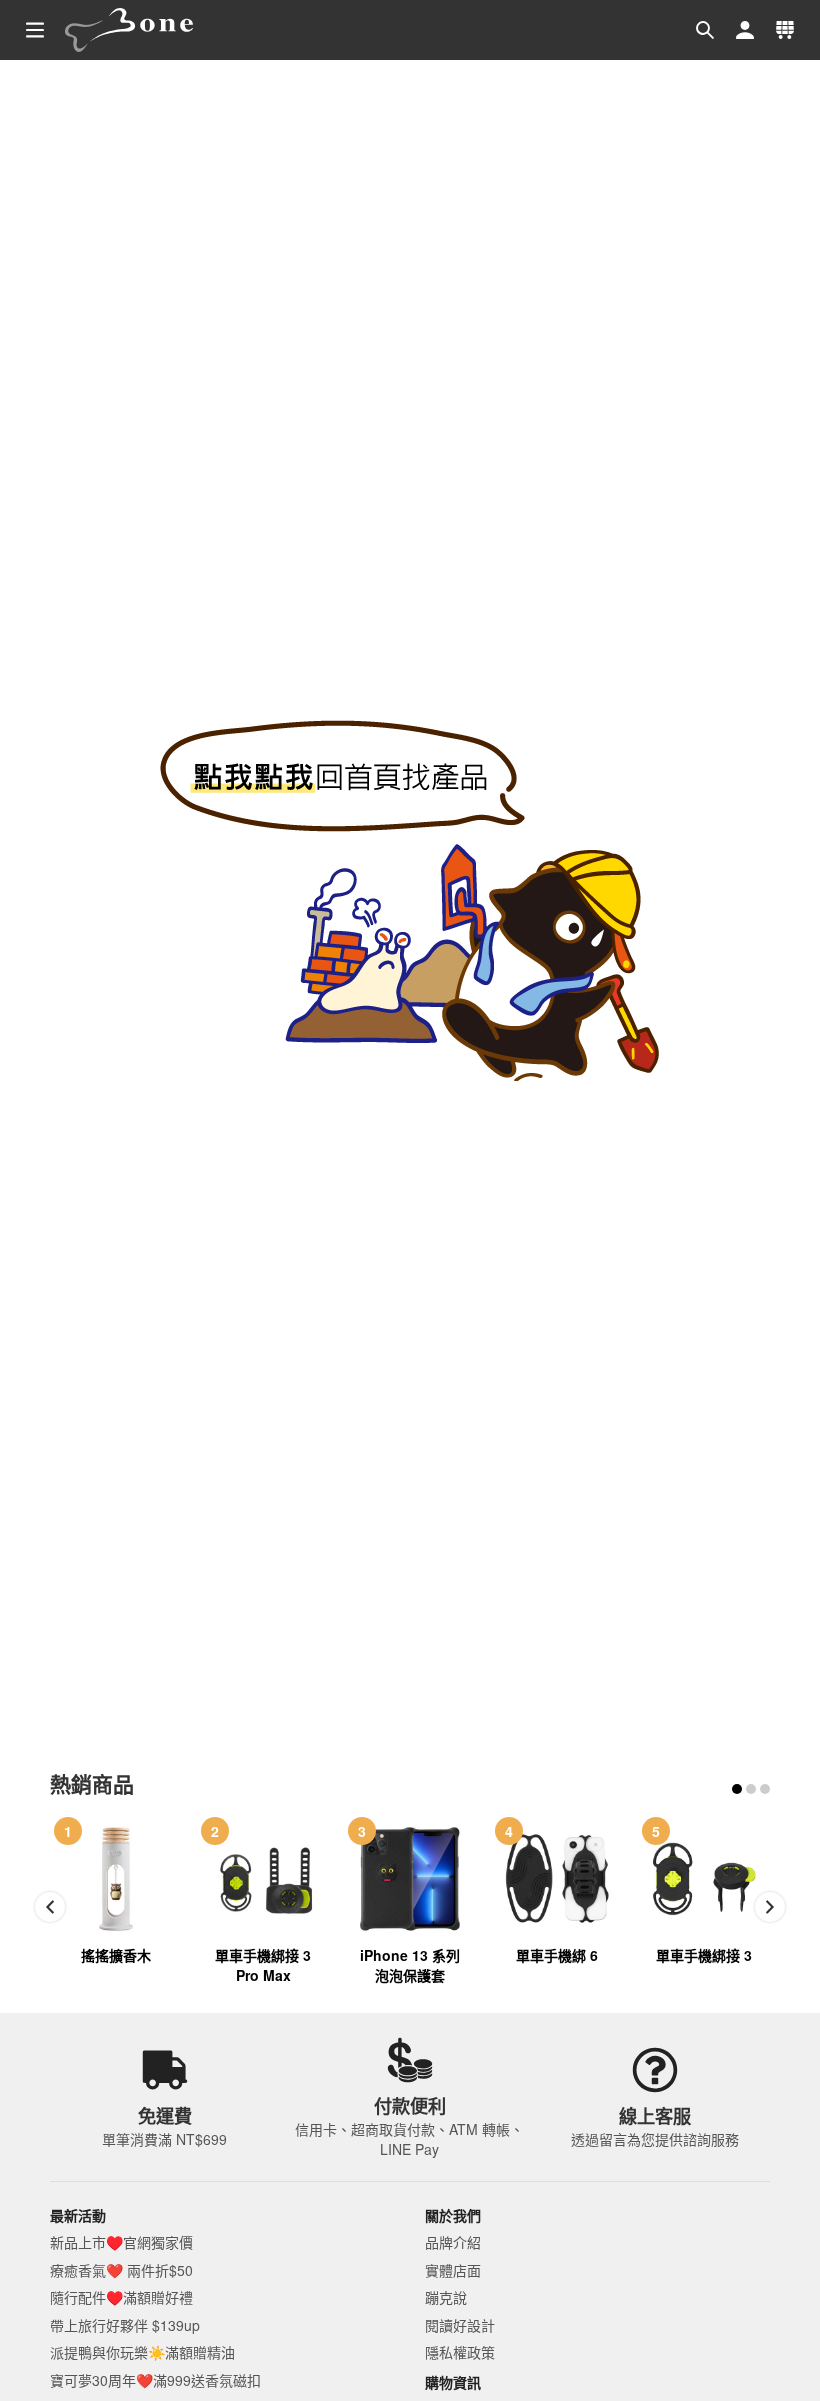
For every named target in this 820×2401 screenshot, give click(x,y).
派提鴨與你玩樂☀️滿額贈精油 (142, 2352)
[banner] (129, 30)
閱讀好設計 (460, 2325)
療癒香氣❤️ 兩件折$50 (121, 2270)
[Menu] (35, 30)
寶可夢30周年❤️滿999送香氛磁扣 (155, 2380)
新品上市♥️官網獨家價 (121, 2242)
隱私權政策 (460, 2352)
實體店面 (453, 2270)
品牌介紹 (453, 2242)
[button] (705, 30)
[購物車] (785, 30)
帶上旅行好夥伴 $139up (125, 2325)
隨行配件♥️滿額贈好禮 (121, 2297)
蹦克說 (446, 2297)
